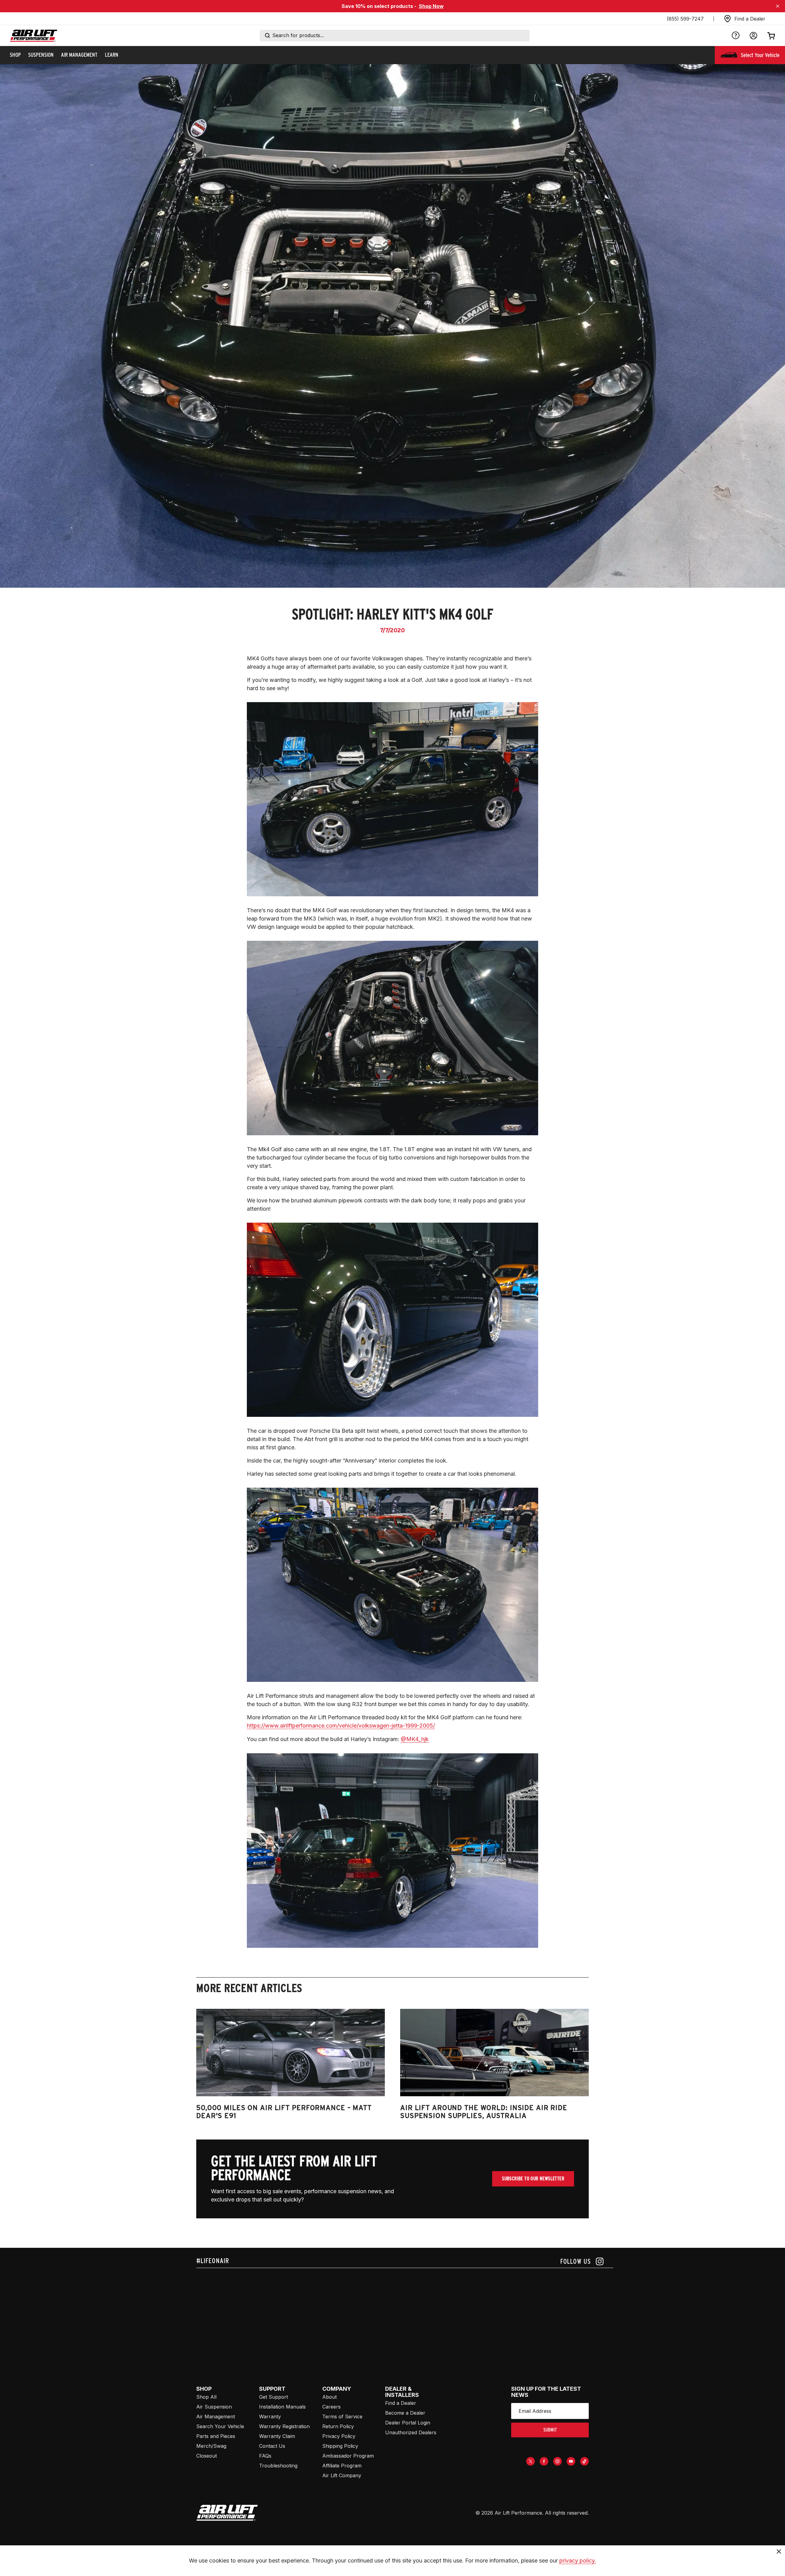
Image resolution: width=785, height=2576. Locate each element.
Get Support (274, 2397)
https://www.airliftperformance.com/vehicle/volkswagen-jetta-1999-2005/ (341, 1726)
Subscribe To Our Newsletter (533, 2179)
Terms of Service (342, 2416)
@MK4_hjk (415, 1739)
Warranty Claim (277, 2436)
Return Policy (338, 2426)
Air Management (216, 2416)
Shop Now (431, 6)
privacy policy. (578, 2561)
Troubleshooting (278, 2466)
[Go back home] (34, 36)
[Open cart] (771, 36)
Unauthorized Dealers (411, 2432)
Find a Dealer (401, 2403)
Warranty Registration (284, 2426)
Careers (331, 2407)
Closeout (207, 2456)
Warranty (270, 2416)
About (329, 2397)
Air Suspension (214, 2407)
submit (550, 2430)
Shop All (206, 2397)
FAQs (265, 2456)
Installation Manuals (282, 2407)
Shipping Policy (340, 2446)
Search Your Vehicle (220, 2426)
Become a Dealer (405, 2413)
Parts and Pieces (216, 2436)
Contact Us (272, 2446)
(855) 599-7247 (685, 19)
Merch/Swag (211, 2446)
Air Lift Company (342, 2475)
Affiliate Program (342, 2466)
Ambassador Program (348, 2456)
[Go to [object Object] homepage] (227, 2513)
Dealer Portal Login (408, 2423)
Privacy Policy (339, 2436)
